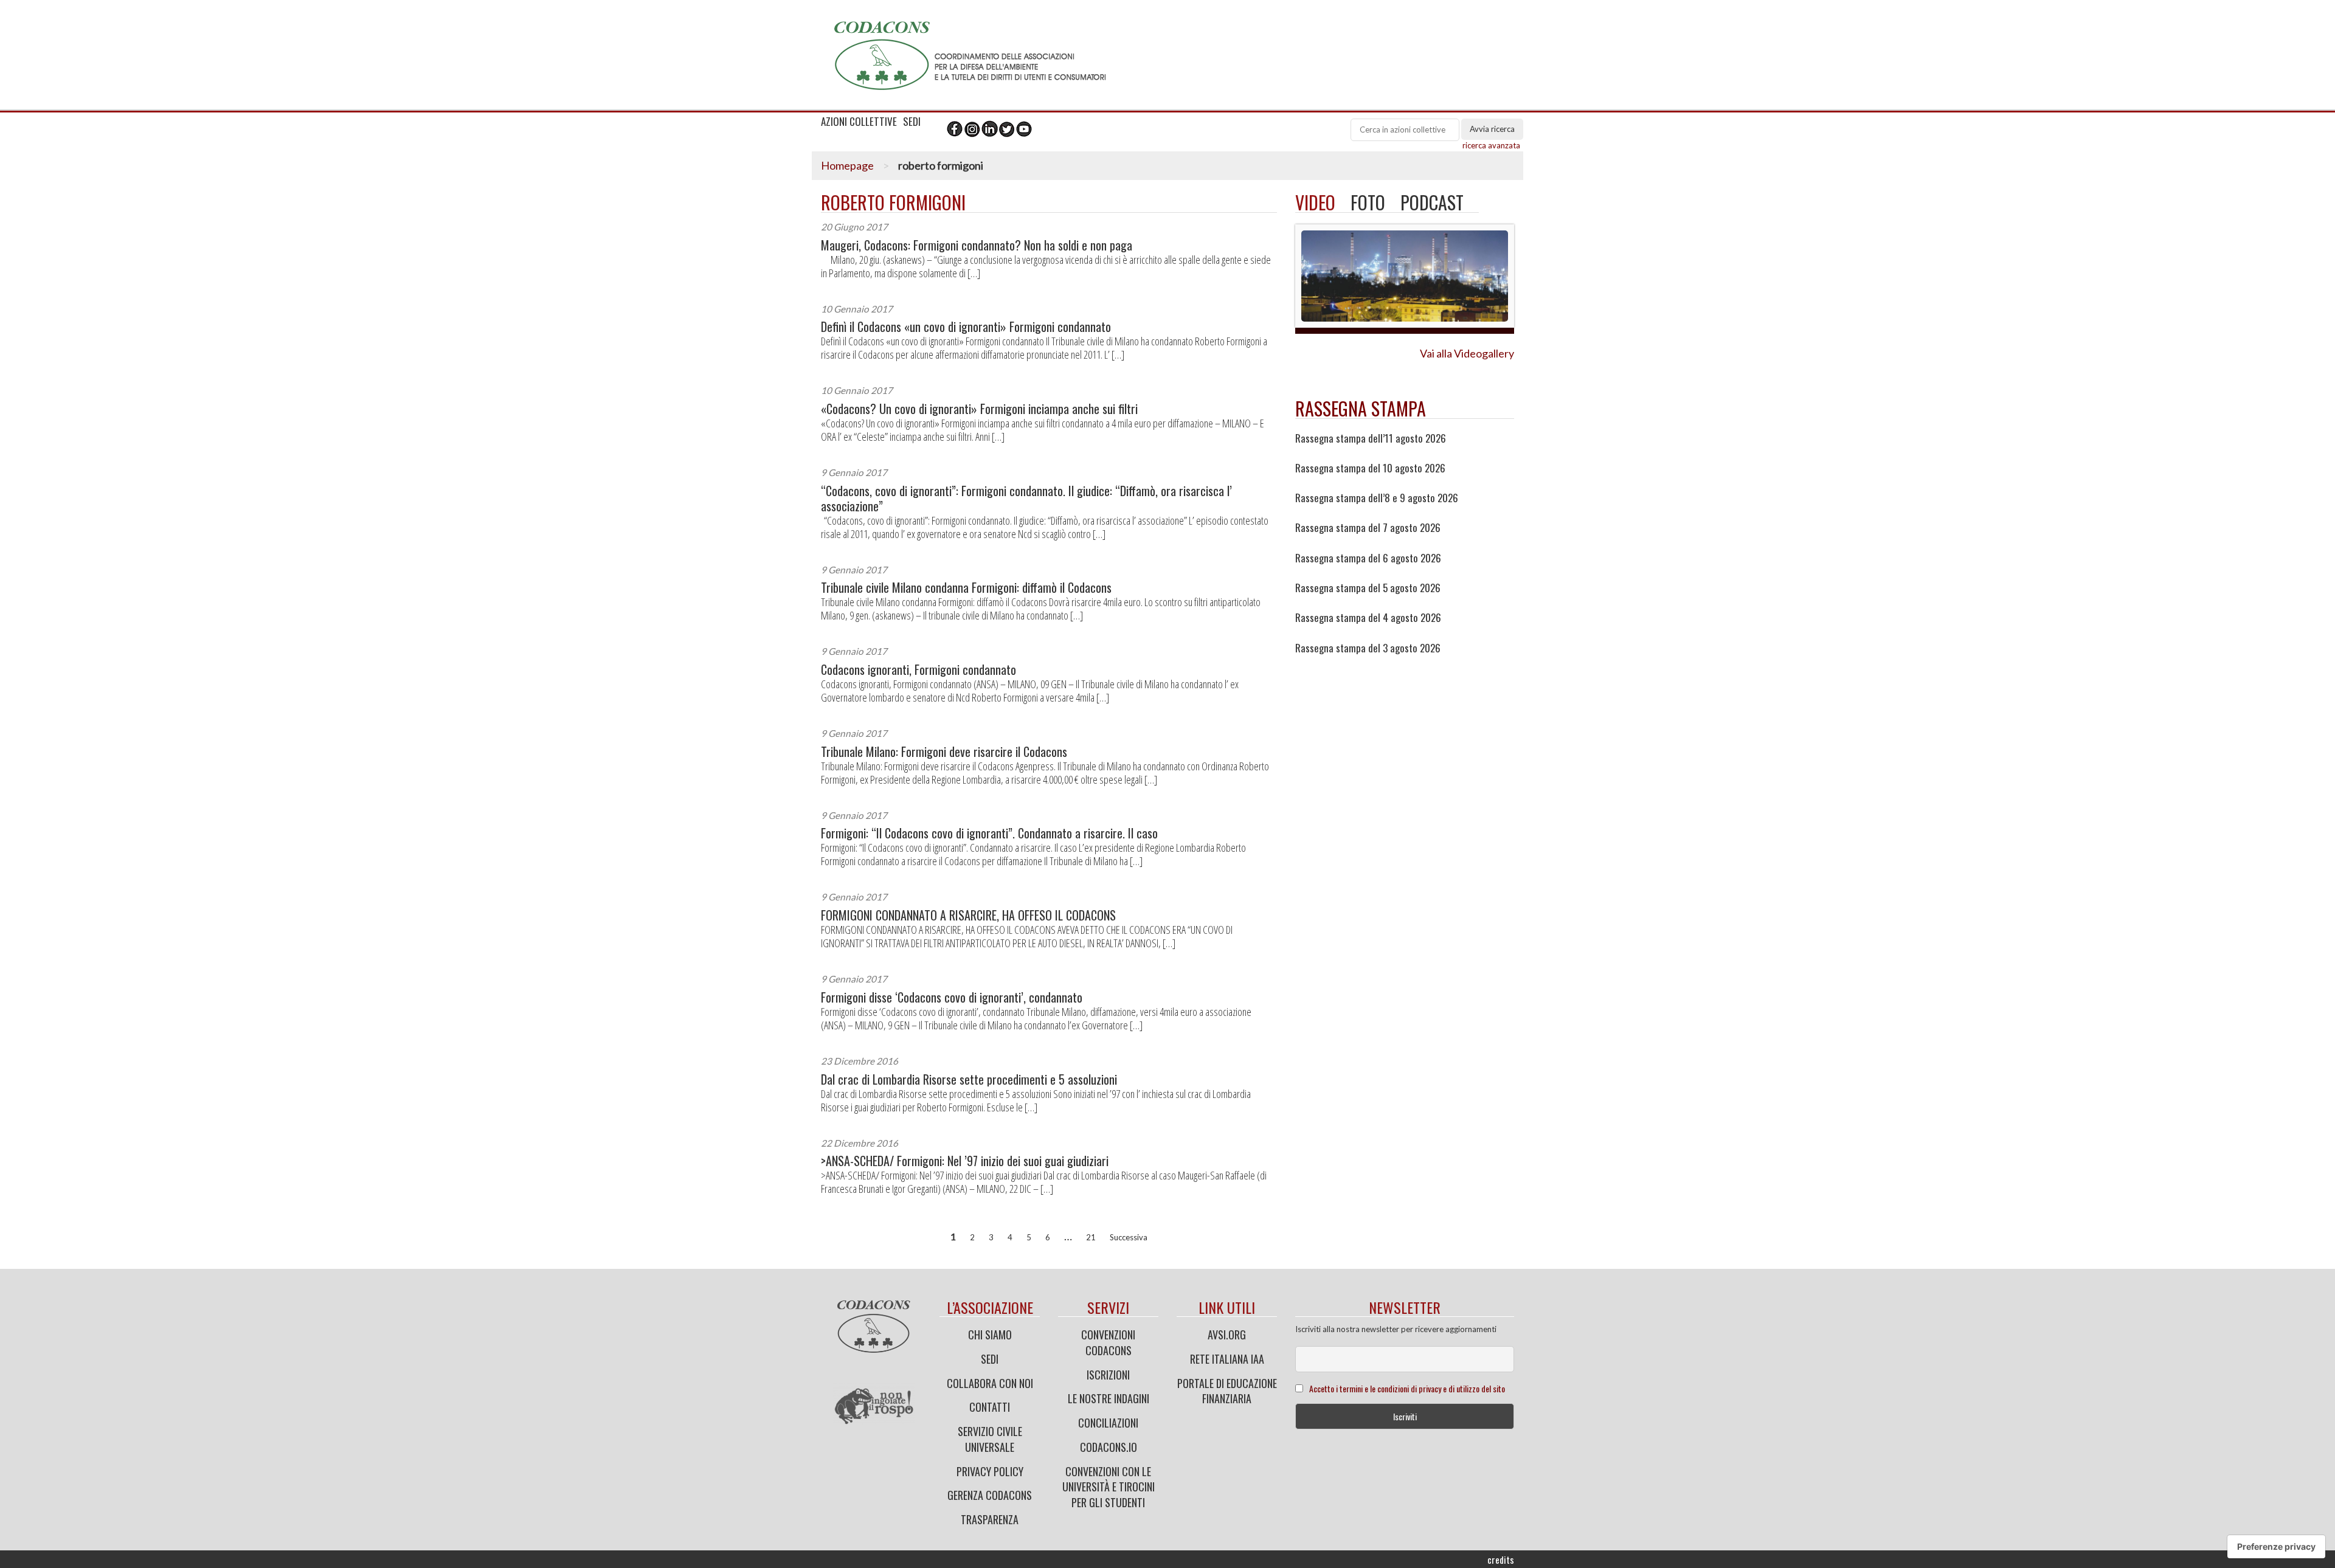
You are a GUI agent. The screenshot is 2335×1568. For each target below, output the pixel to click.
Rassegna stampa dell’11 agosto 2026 (1371, 438)
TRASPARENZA (990, 1519)
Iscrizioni (1108, 1375)
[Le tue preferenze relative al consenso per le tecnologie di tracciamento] (2276, 1547)
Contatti (990, 1407)
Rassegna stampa (1361, 408)
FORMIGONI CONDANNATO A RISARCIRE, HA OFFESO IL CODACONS (968, 915)
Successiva (1129, 1237)
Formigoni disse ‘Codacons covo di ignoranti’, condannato (952, 997)
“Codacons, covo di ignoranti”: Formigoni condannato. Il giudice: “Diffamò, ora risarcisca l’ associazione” (1026, 499)
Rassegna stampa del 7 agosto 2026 (1368, 528)
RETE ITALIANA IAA (1227, 1359)
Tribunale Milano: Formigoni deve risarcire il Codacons (944, 752)
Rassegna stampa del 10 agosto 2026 (1370, 468)
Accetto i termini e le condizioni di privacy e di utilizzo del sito (1407, 1388)
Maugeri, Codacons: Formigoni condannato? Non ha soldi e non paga (977, 245)
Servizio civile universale (990, 1439)
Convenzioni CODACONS (1108, 1342)
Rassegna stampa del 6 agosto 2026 (1368, 558)
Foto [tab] (1368, 202)
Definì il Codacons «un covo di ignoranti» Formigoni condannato (966, 327)
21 (1091, 1237)
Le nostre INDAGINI (1109, 1398)
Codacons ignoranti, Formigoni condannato (918, 670)
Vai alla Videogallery (1467, 353)
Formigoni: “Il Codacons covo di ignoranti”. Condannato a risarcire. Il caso (989, 833)
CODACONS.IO (1109, 1447)
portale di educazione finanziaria (1227, 1391)
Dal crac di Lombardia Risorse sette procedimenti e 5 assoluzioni (969, 1079)
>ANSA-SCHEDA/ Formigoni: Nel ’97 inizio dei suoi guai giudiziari (965, 1161)
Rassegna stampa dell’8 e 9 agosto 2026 (1377, 498)
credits (1501, 1559)
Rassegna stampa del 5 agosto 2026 (1368, 588)
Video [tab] (1315, 202)
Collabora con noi (990, 1383)
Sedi (990, 1359)
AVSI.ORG (1227, 1335)
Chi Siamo (990, 1335)
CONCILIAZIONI (1108, 1423)
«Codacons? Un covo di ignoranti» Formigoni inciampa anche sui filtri (979, 409)
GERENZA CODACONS (990, 1495)
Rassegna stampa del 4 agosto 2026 (1368, 618)
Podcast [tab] (1432, 202)
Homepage (847, 165)
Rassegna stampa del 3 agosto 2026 (1368, 648)
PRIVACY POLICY (990, 1471)
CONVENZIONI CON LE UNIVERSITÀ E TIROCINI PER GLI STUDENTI (1109, 1487)
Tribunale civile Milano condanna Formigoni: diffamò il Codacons (966, 588)
